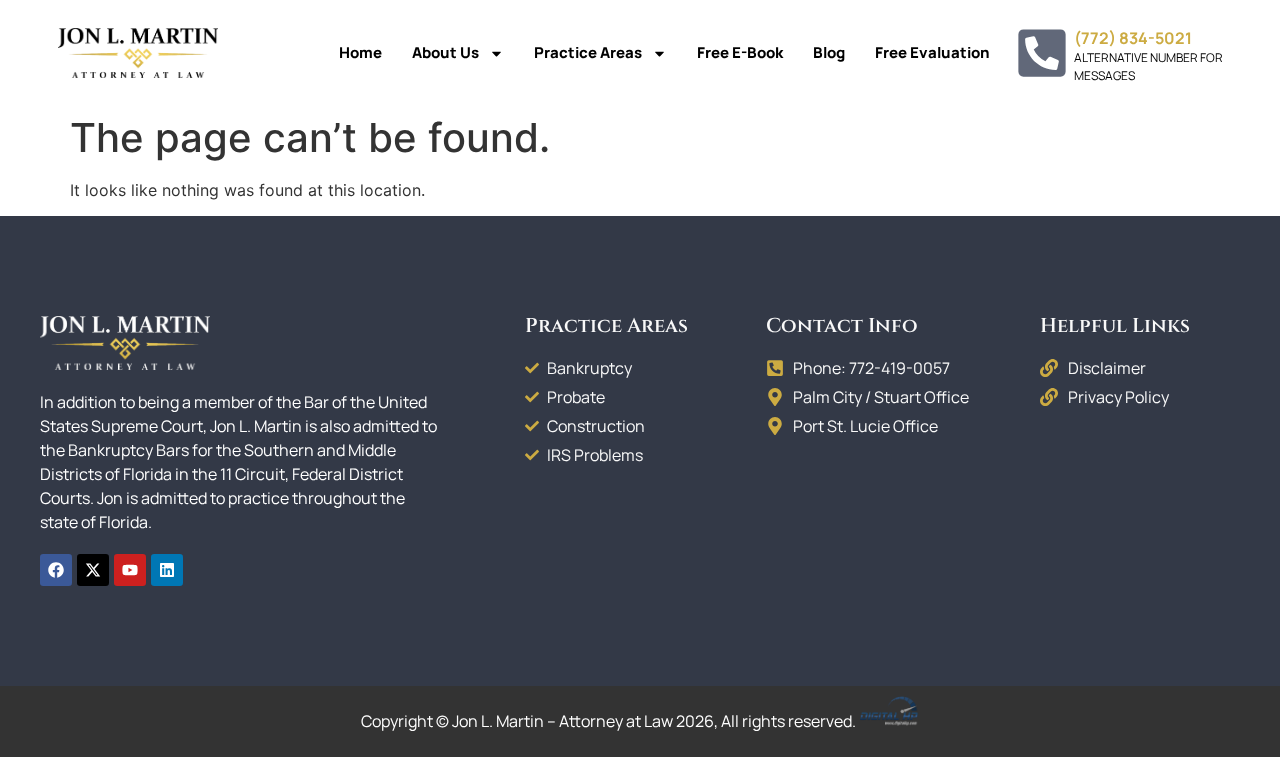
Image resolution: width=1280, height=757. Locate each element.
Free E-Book (740, 52)
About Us (445, 52)
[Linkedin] (167, 570)
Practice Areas (588, 52)
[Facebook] (56, 570)
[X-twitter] (93, 570)
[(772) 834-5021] (1042, 53)
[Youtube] (130, 570)
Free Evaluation (932, 52)
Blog (829, 52)
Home (360, 52)
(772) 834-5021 (1133, 38)
